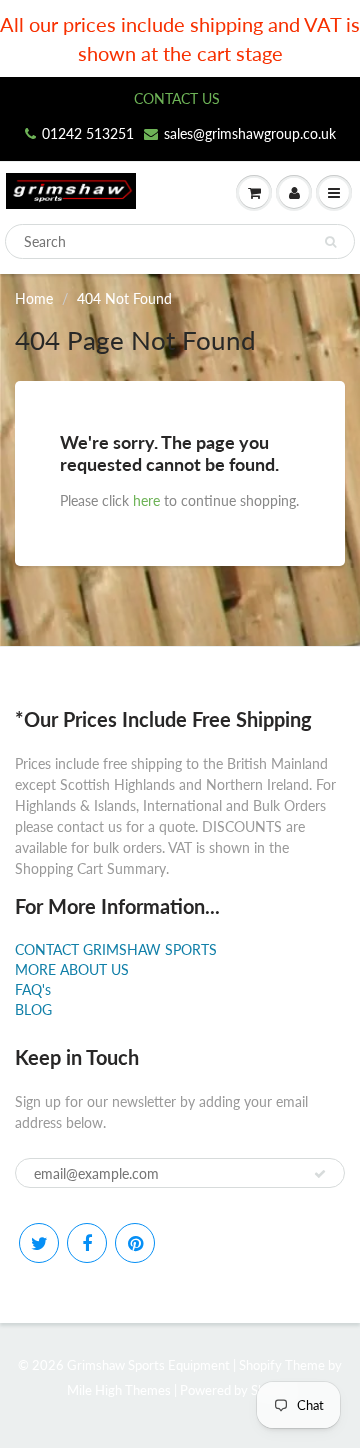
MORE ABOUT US (72, 969)
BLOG (33, 1009)
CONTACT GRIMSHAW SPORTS (116, 949)
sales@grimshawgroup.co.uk (250, 133)
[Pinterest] (135, 1243)
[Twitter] (39, 1243)
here (146, 500)
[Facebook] (87, 1243)
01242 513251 (88, 133)
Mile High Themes (119, 1390)
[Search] (330, 242)
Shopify (260, 1365)
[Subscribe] (320, 1174)
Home (34, 298)
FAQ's (33, 989)
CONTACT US (177, 98)
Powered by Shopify (237, 1390)
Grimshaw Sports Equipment (148, 1365)
